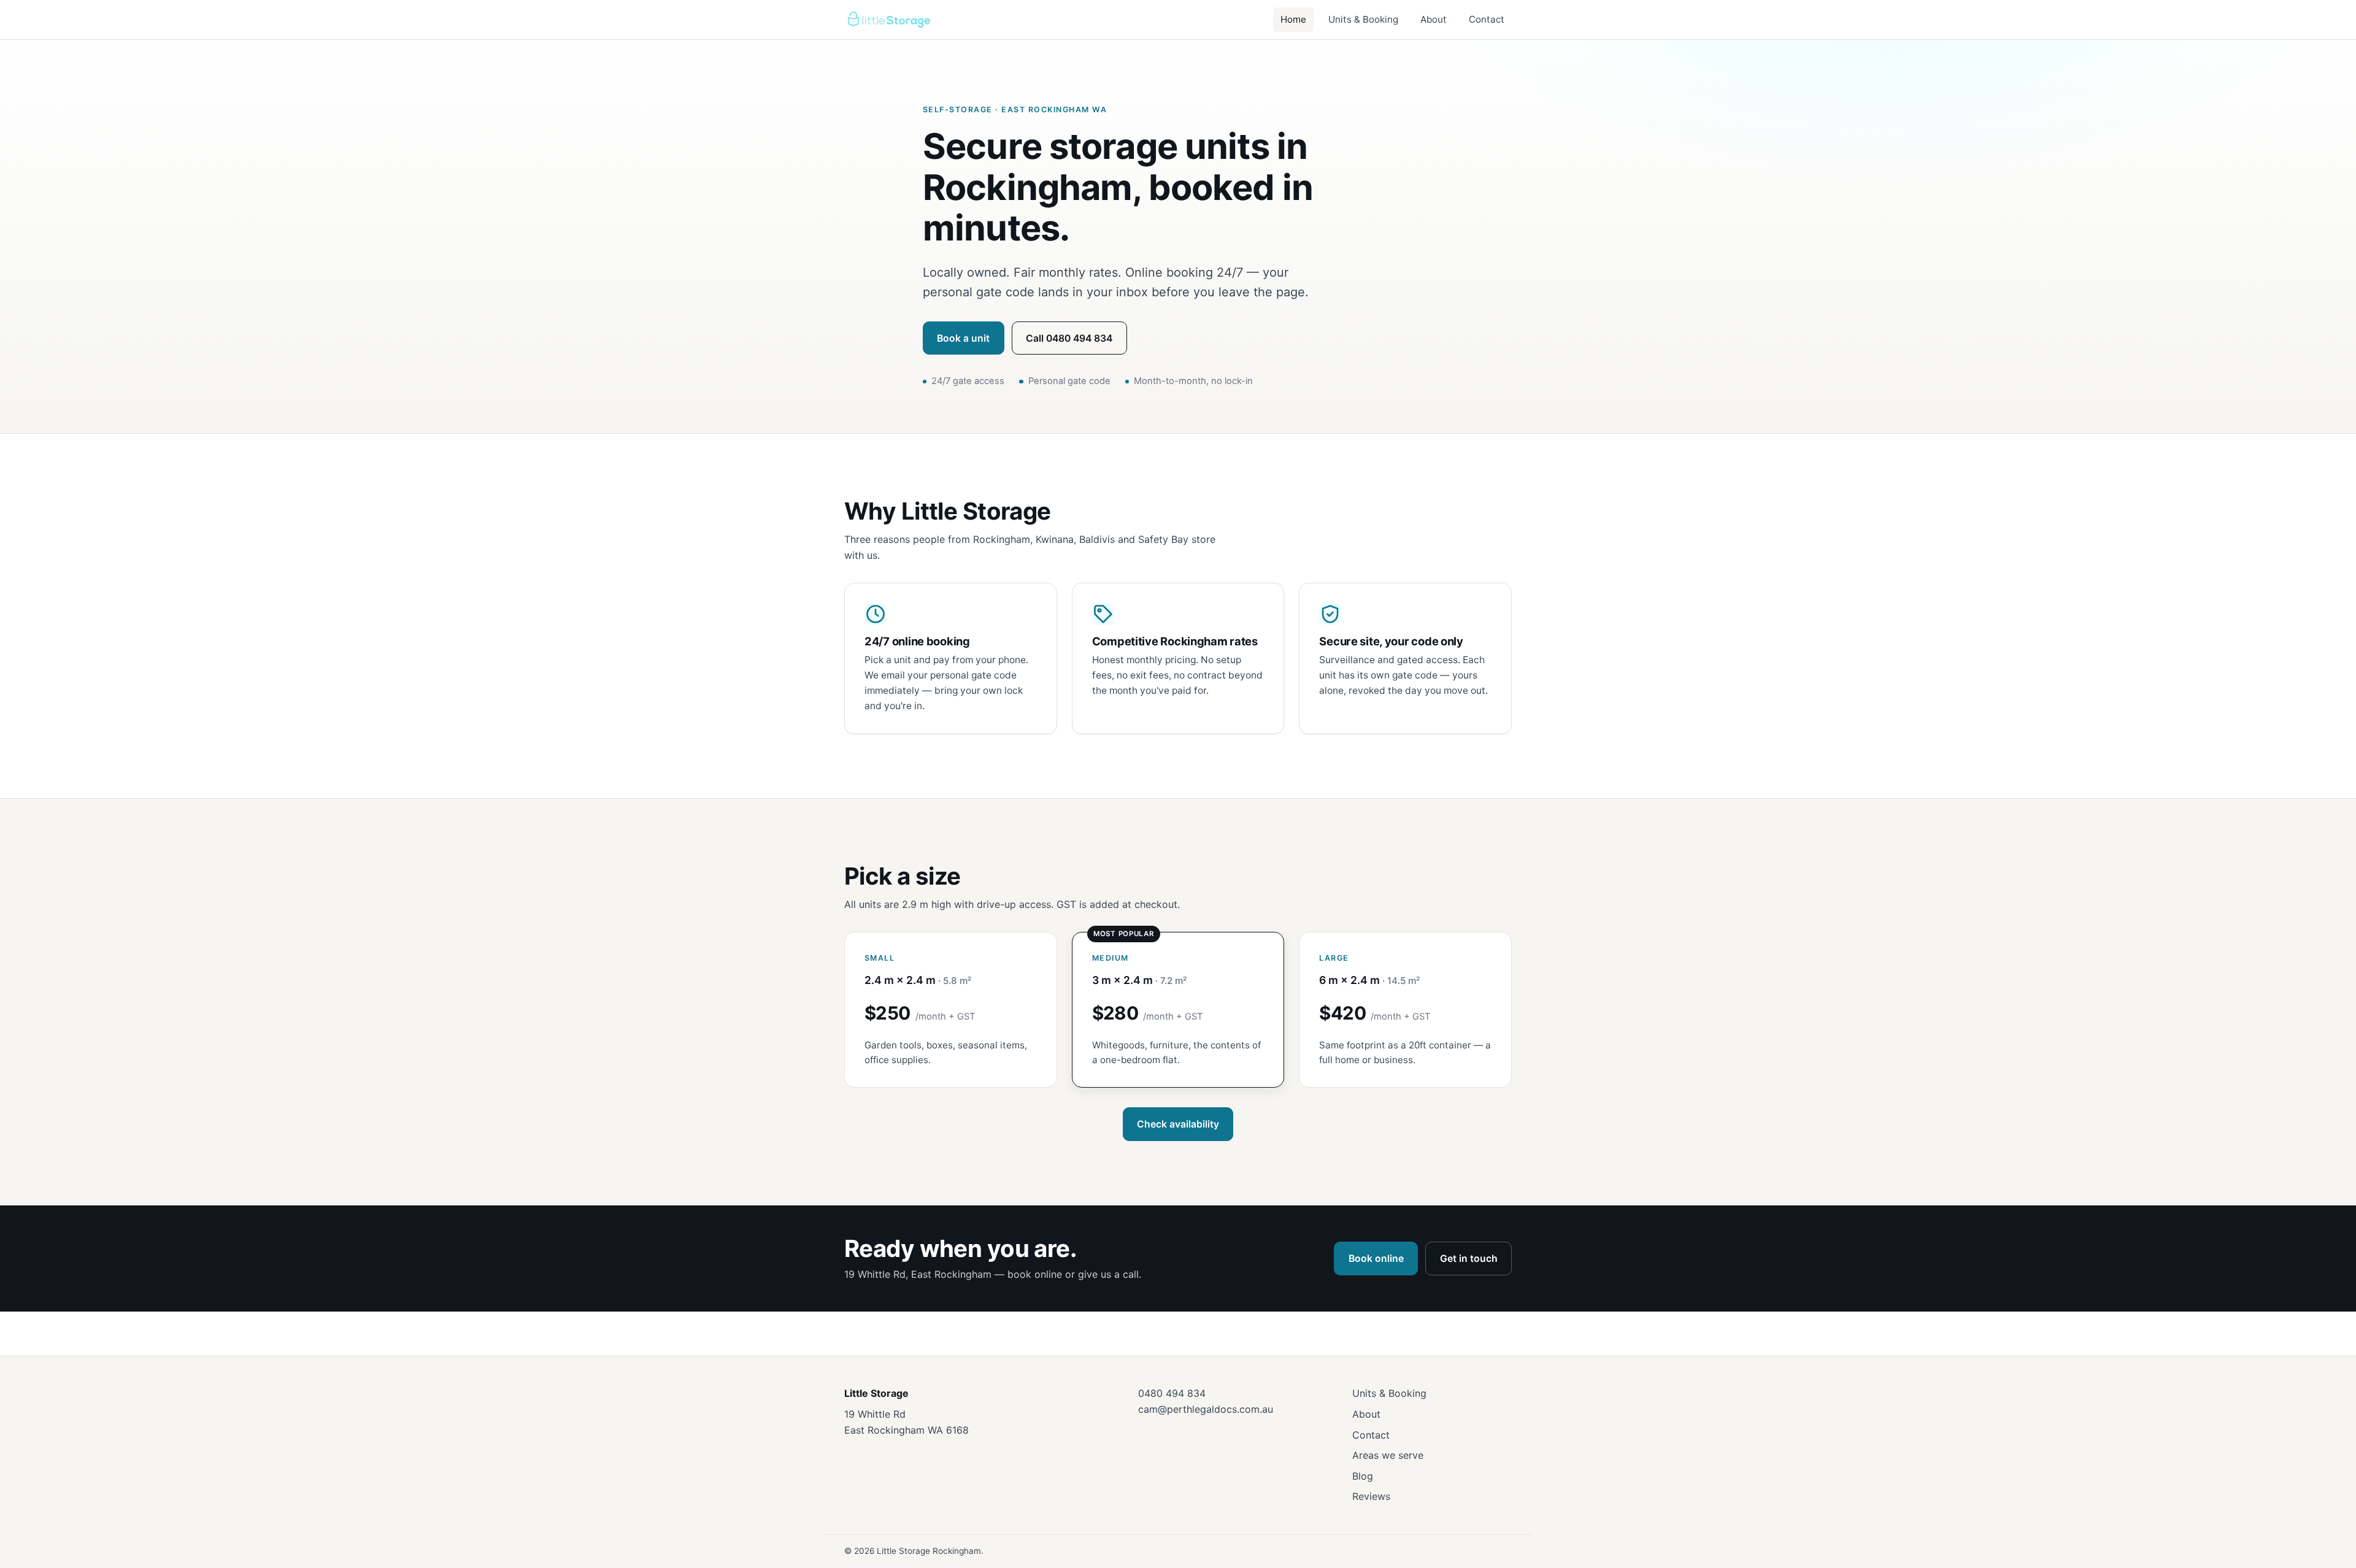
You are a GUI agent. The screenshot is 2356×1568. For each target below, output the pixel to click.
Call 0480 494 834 (1069, 338)
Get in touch (1469, 1259)
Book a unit (963, 338)
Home (1293, 19)
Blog (1363, 1476)
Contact (1487, 19)
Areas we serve (1388, 1455)
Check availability (1178, 1124)
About (1434, 19)
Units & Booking (1363, 19)
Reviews (1371, 1496)
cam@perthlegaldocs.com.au (1206, 1409)
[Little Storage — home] (888, 20)
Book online (1376, 1259)
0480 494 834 (1172, 1393)
